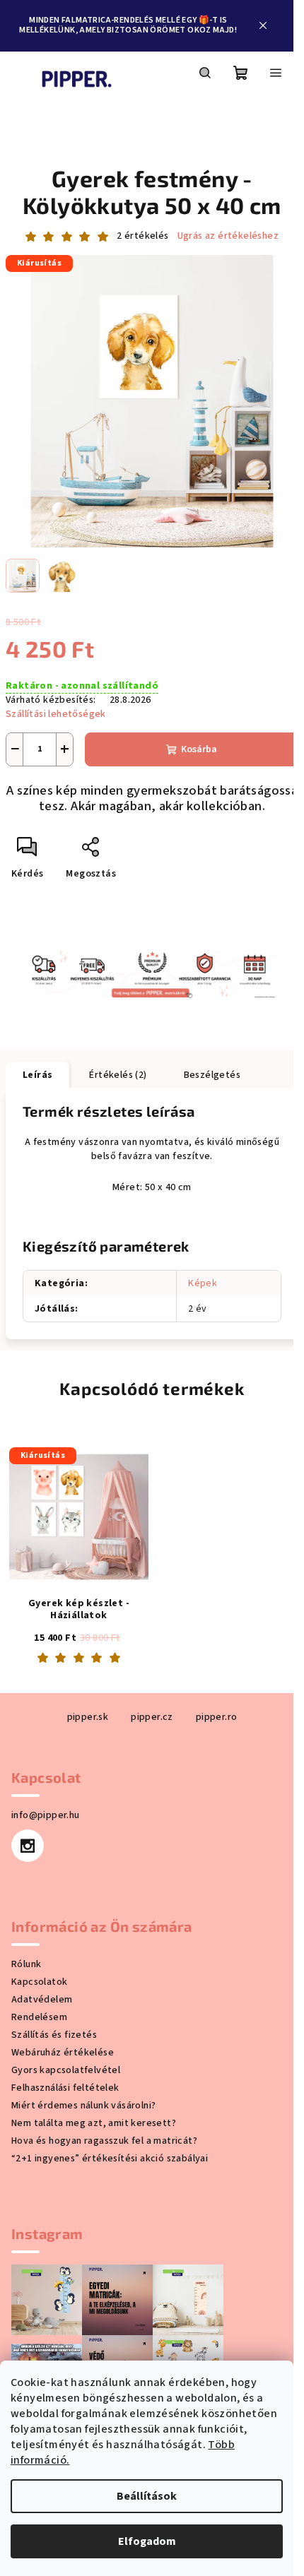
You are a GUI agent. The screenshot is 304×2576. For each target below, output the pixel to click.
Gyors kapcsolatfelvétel (66, 2070)
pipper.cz (152, 1717)
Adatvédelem (42, 2000)
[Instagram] (28, 1846)
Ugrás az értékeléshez (228, 236)
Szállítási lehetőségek (56, 714)
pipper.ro (217, 1717)
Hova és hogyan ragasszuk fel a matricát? (104, 2141)
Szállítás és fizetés (54, 2035)
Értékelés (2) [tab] (118, 1075)
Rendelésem (39, 2017)
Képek (203, 1283)
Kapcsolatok (39, 1982)
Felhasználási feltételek (65, 2088)
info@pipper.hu (46, 1815)
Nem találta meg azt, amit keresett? (94, 2123)
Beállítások (147, 2496)
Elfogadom (147, 2541)
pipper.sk (88, 1717)
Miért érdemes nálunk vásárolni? (83, 2106)
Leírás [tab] (37, 1075)
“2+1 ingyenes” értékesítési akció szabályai (110, 2159)
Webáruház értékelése (63, 2053)
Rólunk (26, 1964)
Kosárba (199, 749)
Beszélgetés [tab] (212, 1075)
